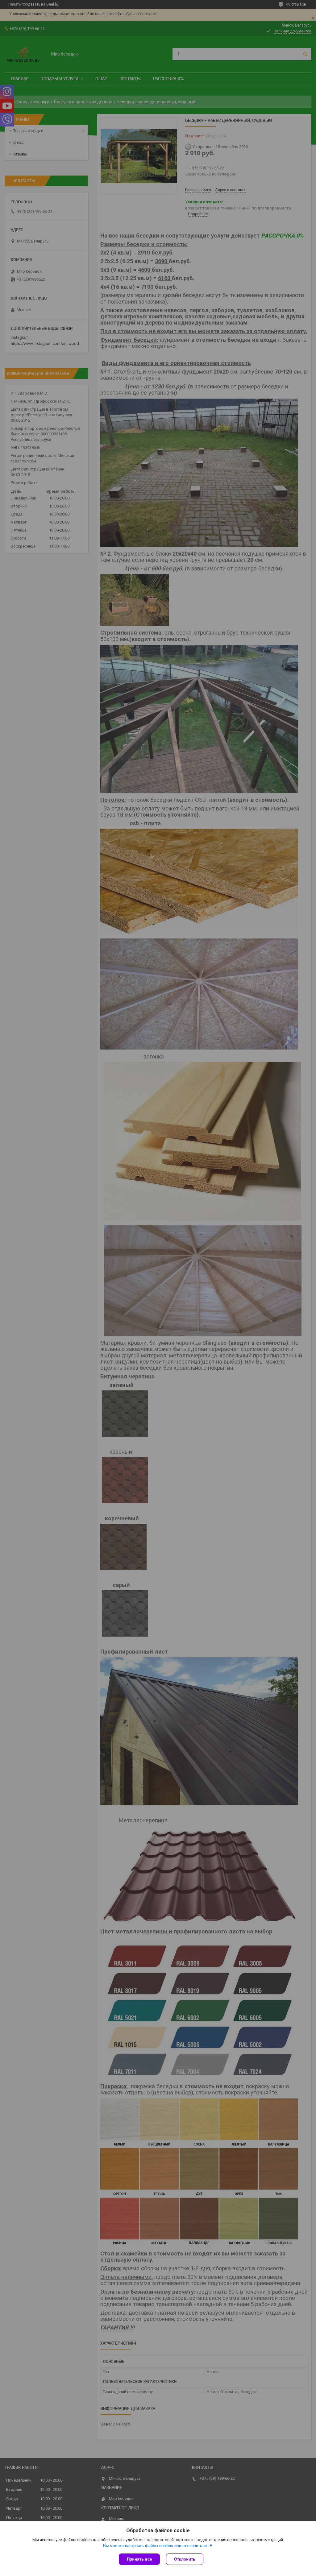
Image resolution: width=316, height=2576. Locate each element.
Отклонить (185, 2559)
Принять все (139, 2559)
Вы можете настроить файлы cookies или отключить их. (156, 2546)
